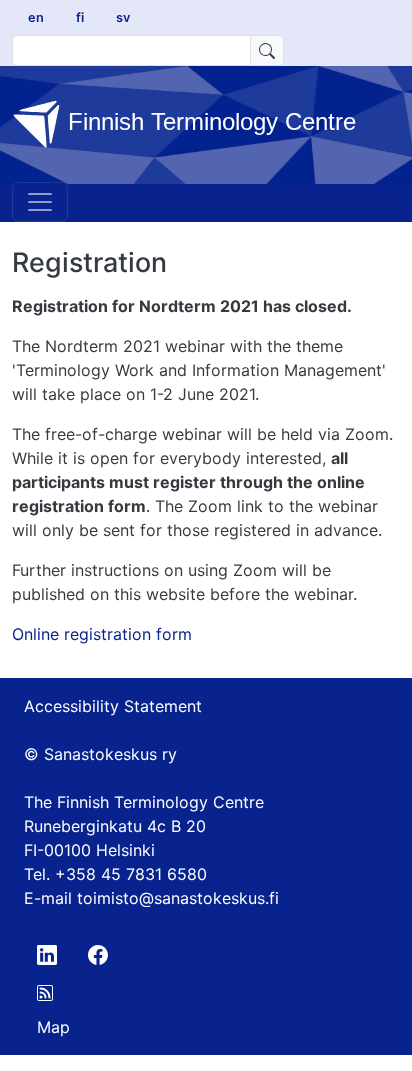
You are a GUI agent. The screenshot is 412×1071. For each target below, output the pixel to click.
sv (123, 17)
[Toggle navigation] (40, 202)
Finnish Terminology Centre (208, 122)
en (36, 17)
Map (53, 1027)
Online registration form (102, 634)
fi (80, 17)
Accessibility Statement (113, 706)
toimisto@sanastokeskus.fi (178, 898)
